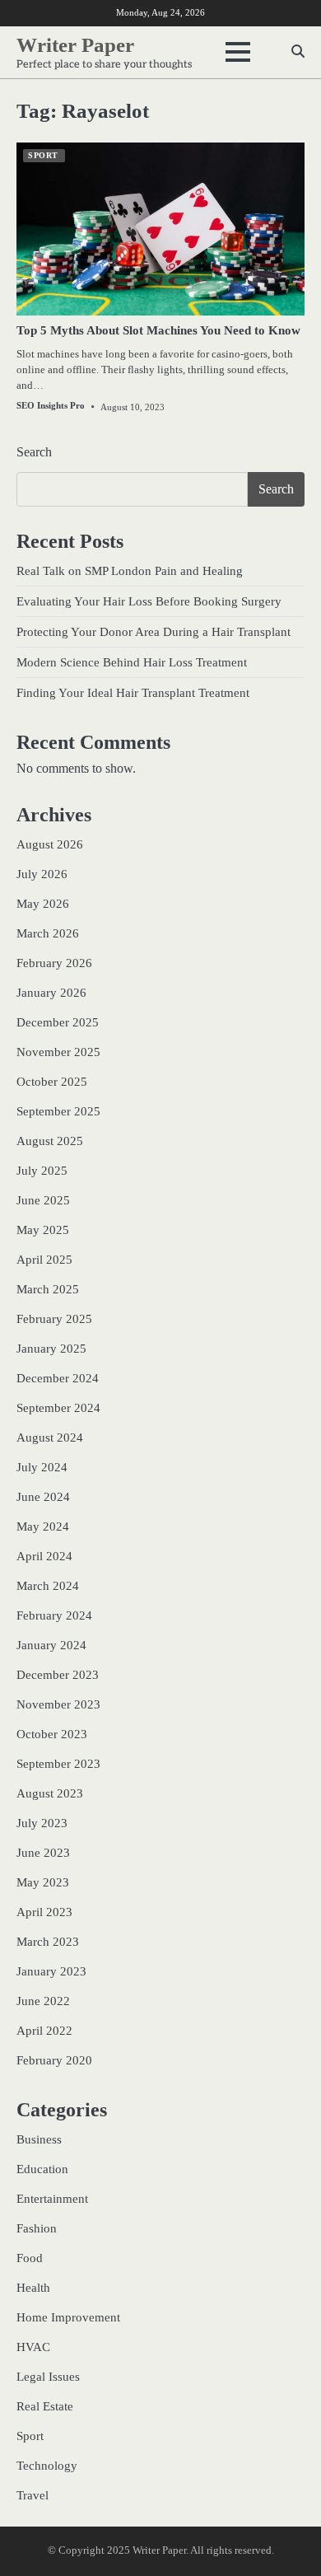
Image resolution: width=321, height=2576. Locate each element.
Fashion (37, 2228)
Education (42, 2169)
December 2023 (58, 1675)
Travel (33, 2495)
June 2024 (43, 1497)
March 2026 (48, 933)
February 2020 (54, 2060)
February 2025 (54, 1319)
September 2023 (58, 1764)
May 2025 (43, 1230)
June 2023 (43, 1853)
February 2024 (54, 1615)
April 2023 (44, 1912)
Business (39, 2139)
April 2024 (44, 1556)
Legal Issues (48, 2377)
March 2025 (48, 1289)
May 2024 (43, 1526)
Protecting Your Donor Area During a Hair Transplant (154, 632)
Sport (43, 155)
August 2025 (50, 1141)
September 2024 (58, 1408)
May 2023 (43, 1882)
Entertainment (52, 2199)
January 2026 (51, 993)
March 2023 (48, 1942)
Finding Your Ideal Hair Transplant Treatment (133, 693)
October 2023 (52, 1734)
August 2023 (50, 1793)
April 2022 (44, 2031)
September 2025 (58, 1111)
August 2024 (50, 1438)
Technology (47, 2466)
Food (30, 2258)
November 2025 (58, 1052)
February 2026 (54, 963)
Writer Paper (75, 45)
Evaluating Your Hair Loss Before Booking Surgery (149, 601)
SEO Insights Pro (51, 405)
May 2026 (43, 904)
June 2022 (43, 2001)
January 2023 (51, 1971)
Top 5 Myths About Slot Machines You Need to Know (158, 330)
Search (34, 452)
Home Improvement (68, 2317)
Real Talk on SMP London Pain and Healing (130, 571)
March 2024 (48, 1586)
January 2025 (51, 1349)
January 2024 (51, 1645)
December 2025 (58, 1022)
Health (33, 2288)
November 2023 (58, 1704)
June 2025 (43, 1200)
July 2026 (42, 874)
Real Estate (45, 2406)
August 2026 (50, 844)
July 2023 (42, 1823)
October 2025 (52, 1082)
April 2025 (44, 1260)
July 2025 (42, 1171)
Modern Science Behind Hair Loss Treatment (132, 662)
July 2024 (42, 1467)
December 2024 (58, 1378)
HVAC (33, 2347)
